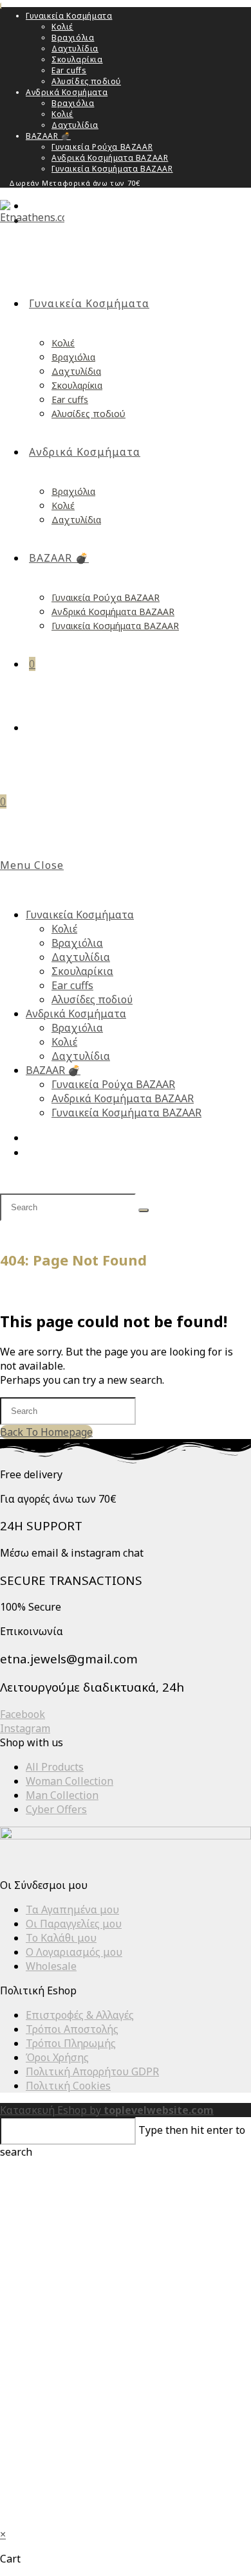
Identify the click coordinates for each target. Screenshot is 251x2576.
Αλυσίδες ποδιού (86, 81)
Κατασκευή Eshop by (107, 2110)
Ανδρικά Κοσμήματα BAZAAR (110, 158)
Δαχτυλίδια (75, 49)
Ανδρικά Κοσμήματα (67, 92)
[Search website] (34, 728)
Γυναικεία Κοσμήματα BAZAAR (112, 169)
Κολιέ (62, 27)
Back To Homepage (46, 1432)
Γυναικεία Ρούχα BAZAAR (102, 147)
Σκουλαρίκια (77, 59)
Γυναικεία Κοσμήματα (69, 16)
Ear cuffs (69, 70)
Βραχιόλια (73, 38)
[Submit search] (144, 1210)
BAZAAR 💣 (48, 136)
